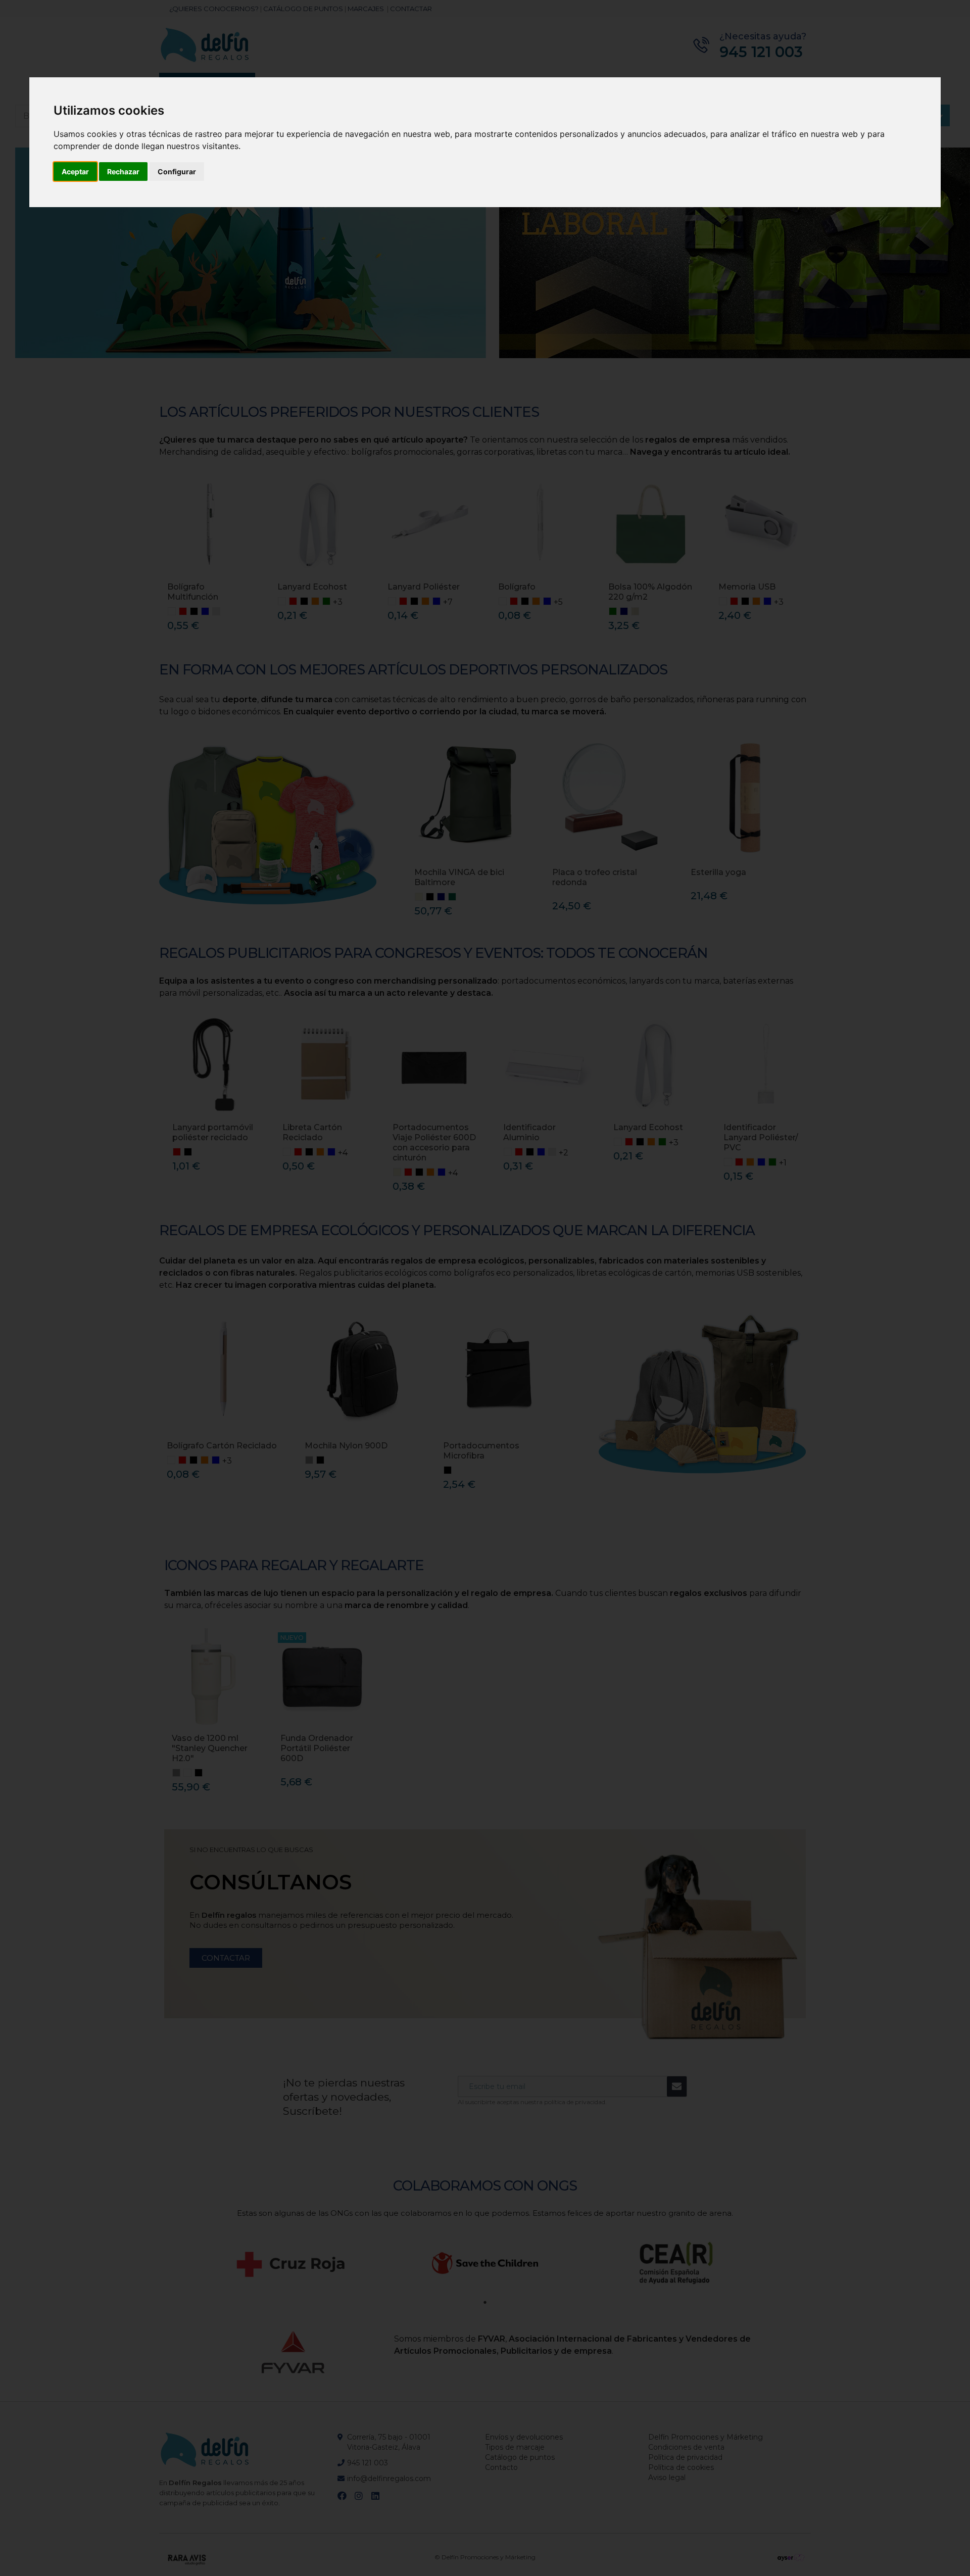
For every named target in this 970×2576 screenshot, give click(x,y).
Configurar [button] (177, 172)
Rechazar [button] (123, 172)
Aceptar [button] (75, 172)
